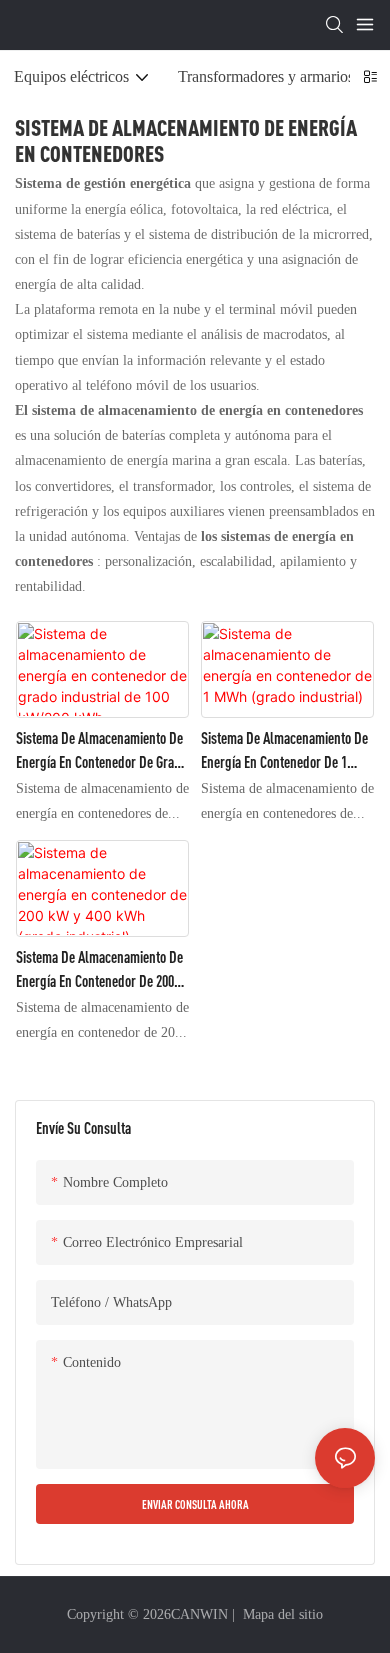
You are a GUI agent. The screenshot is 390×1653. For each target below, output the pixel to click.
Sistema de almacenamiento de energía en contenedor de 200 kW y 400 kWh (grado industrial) (99, 970)
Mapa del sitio (281, 1614)
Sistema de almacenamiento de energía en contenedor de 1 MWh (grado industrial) (284, 751)
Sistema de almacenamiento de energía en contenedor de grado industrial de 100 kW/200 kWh (101, 751)
